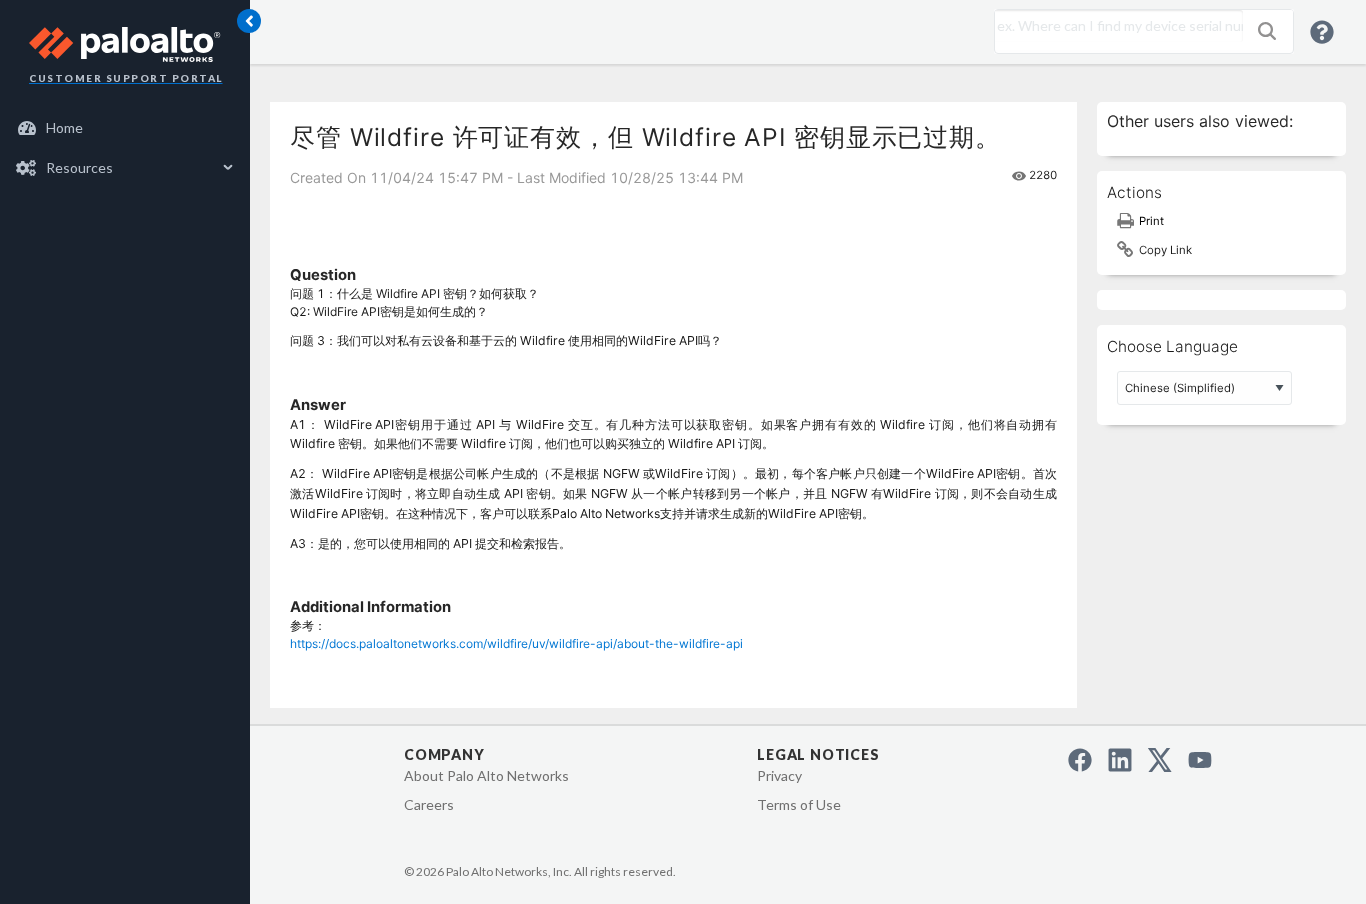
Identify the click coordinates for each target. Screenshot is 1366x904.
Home (64, 127)
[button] (1267, 31)
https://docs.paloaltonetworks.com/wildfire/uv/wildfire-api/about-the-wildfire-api (516, 643)
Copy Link (1165, 250)
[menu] (125, 148)
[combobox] (1114, 26)
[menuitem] (125, 128)
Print (1151, 221)
